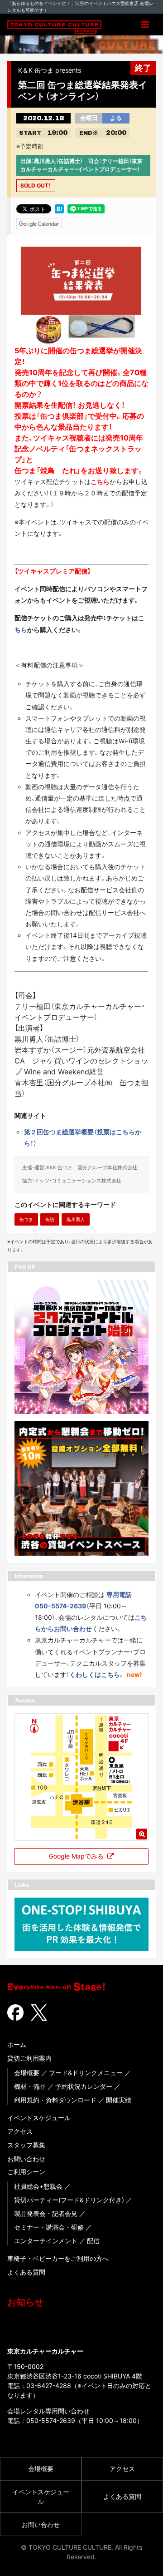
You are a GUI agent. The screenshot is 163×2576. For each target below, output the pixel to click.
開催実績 (119, 2100)
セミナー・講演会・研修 (49, 2227)
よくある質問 (26, 2272)
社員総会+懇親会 (38, 2186)
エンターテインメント (46, 2241)
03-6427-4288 (49, 2386)
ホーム (17, 2044)
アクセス (20, 2131)
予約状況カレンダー (84, 2086)
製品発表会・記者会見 (46, 2213)
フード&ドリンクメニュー (86, 2073)
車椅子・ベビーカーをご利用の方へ (58, 2258)
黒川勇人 (76, 1219)
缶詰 (50, 1219)
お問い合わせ (26, 2159)
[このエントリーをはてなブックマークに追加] (59, 208)
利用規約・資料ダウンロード (55, 2100)
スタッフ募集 (26, 2145)
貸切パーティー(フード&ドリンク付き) (69, 2200)
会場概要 (27, 2073)
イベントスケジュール (39, 2118)
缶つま (26, 1219)
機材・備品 (30, 2086)
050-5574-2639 (51, 2420)
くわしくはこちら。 (97, 1674)
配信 (93, 2241)
